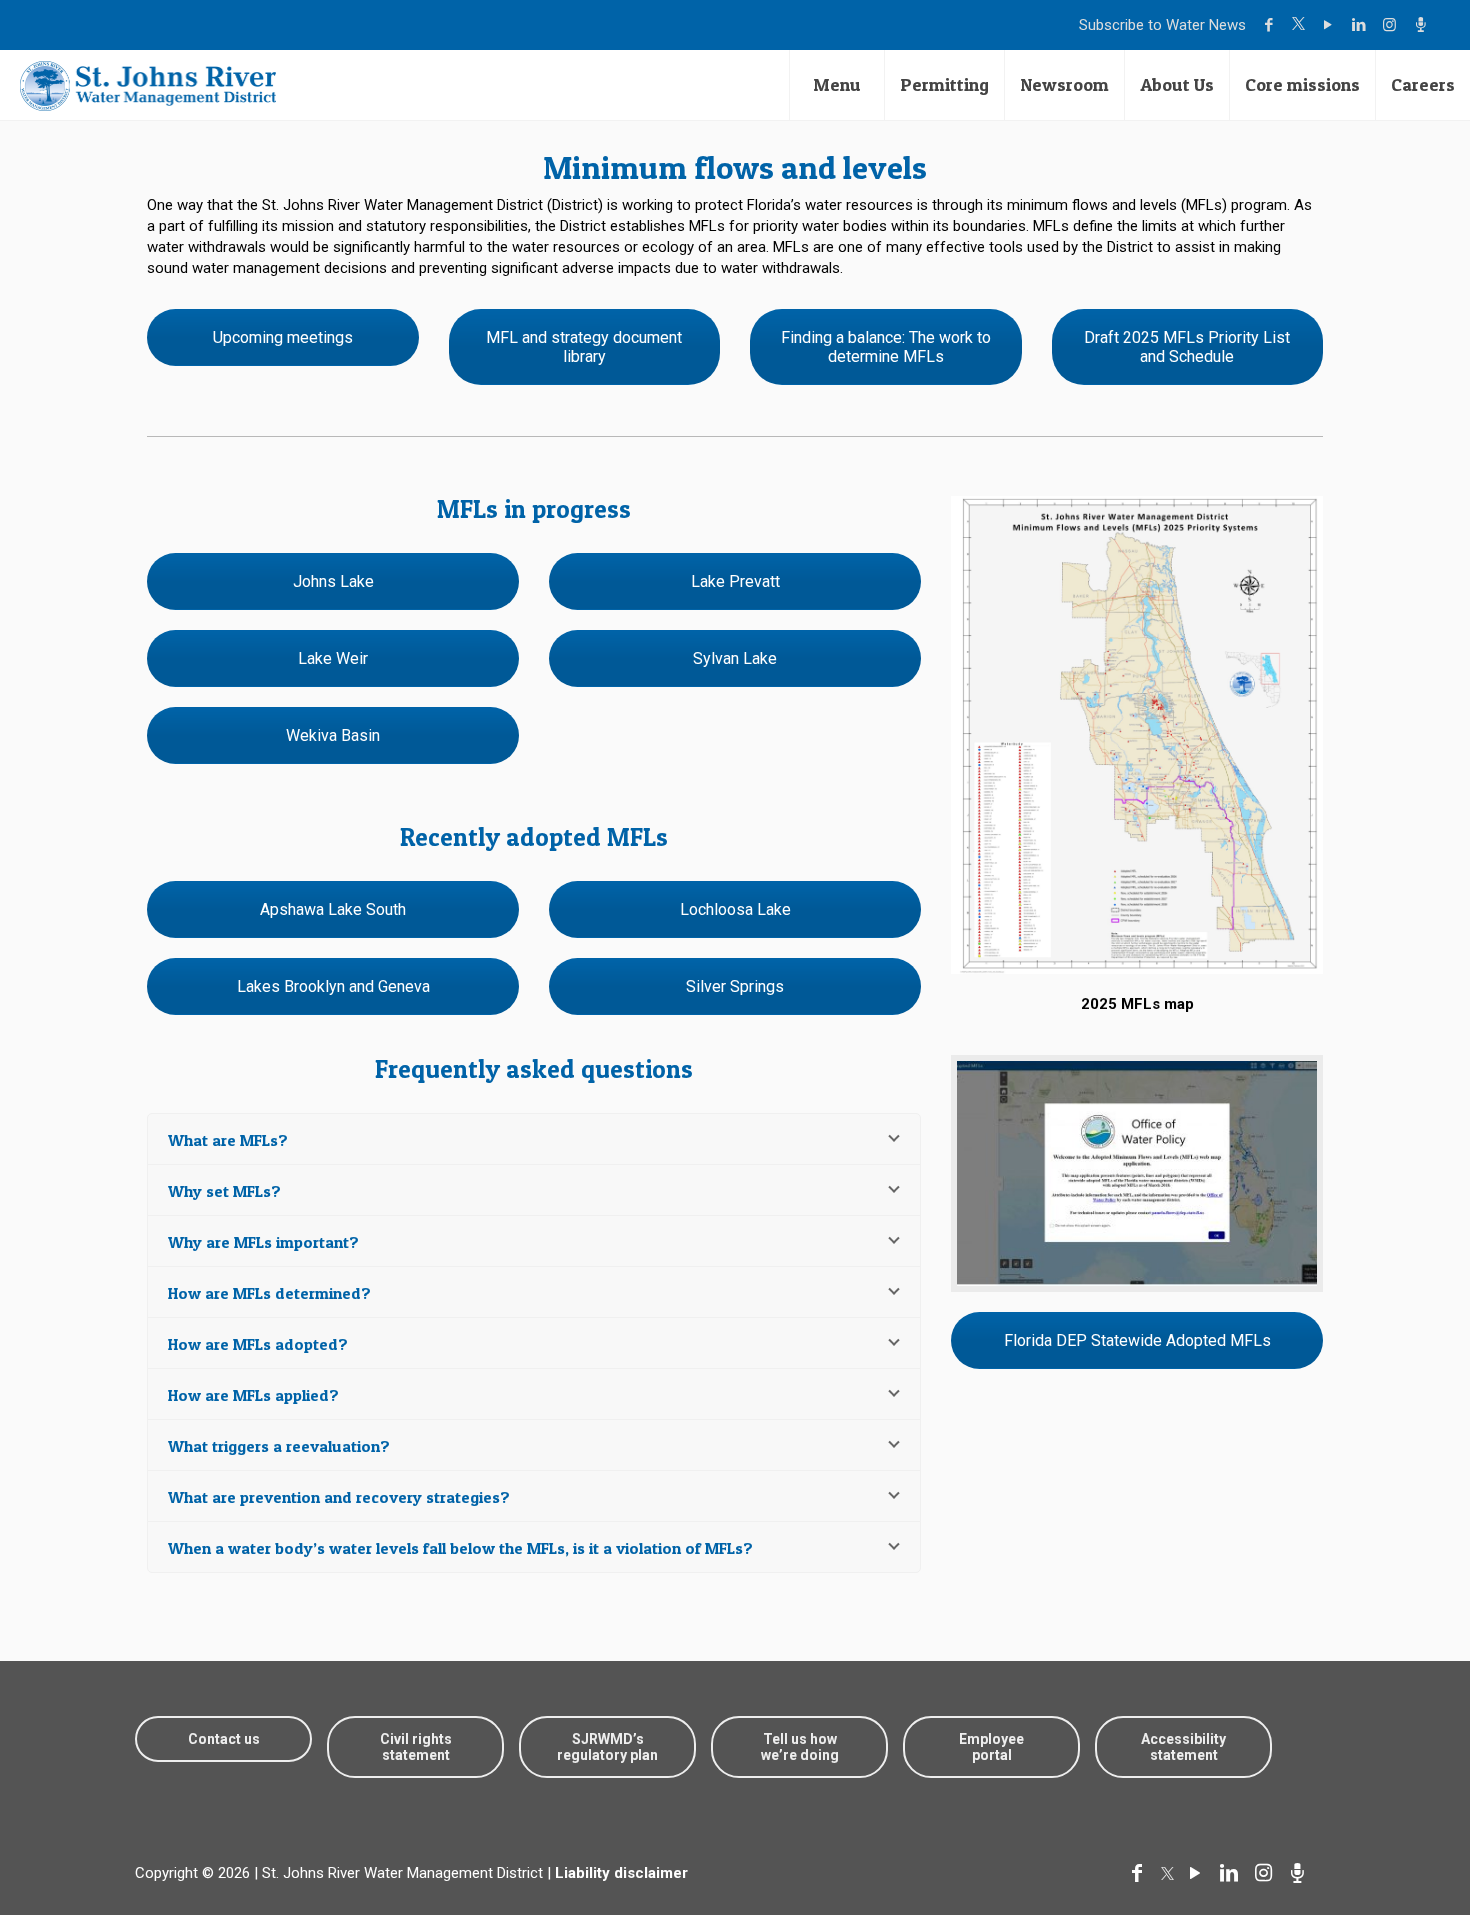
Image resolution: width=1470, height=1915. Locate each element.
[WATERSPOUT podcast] (1423, 25)
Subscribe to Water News (1162, 25)
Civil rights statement (416, 1747)
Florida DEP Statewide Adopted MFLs (1137, 1340)
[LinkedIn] (1361, 25)
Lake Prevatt (735, 581)
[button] (1392, 1837)
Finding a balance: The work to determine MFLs (886, 347)
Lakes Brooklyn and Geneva (333, 986)
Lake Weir (333, 658)
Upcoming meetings (283, 337)
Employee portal (991, 1747)
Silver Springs (735, 986)
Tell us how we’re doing (800, 1747)
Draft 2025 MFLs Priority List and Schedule (1187, 347)
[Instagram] (1392, 25)
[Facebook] (1271, 25)
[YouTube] (1330, 25)
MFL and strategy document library (584, 347)
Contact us (224, 1739)
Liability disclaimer (621, 1873)
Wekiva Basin (333, 735)
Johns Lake (333, 581)
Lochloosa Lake (735, 909)
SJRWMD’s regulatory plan (607, 1747)
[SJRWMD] (148, 85)
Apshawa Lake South (333, 909)
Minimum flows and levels (735, 167)
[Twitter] (1301, 25)
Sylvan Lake (735, 658)
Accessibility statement (1183, 1747)
